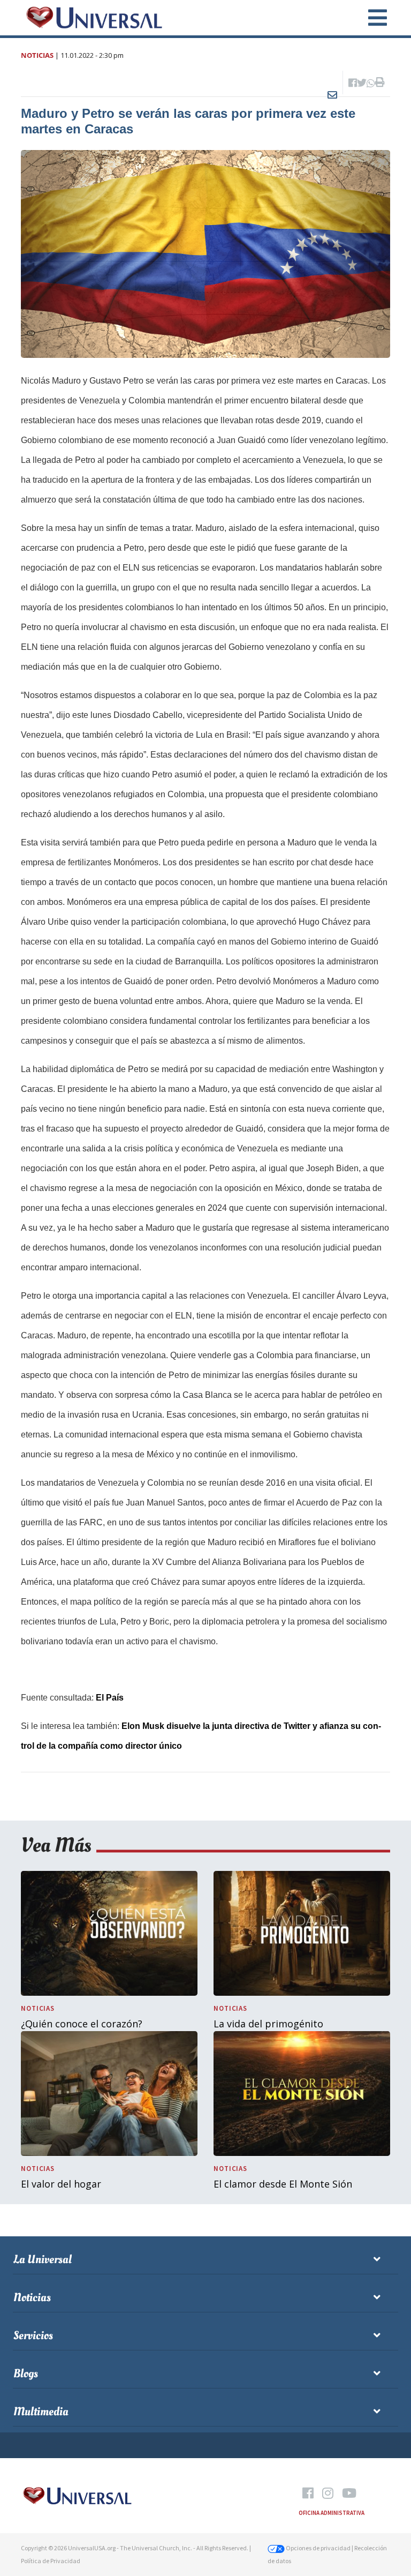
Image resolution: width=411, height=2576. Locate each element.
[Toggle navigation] (371, 18)
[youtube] (349, 2494)
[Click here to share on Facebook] (353, 83)
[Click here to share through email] (332, 83)
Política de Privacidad (51, 2561)
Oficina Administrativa (332, 2513)
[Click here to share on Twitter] (362, 83)
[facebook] (308, 2494)
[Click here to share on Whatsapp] (371, 83)
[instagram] (328, 2494)
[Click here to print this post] (380, 83)
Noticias (37, 55)
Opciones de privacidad (318, 2548)
